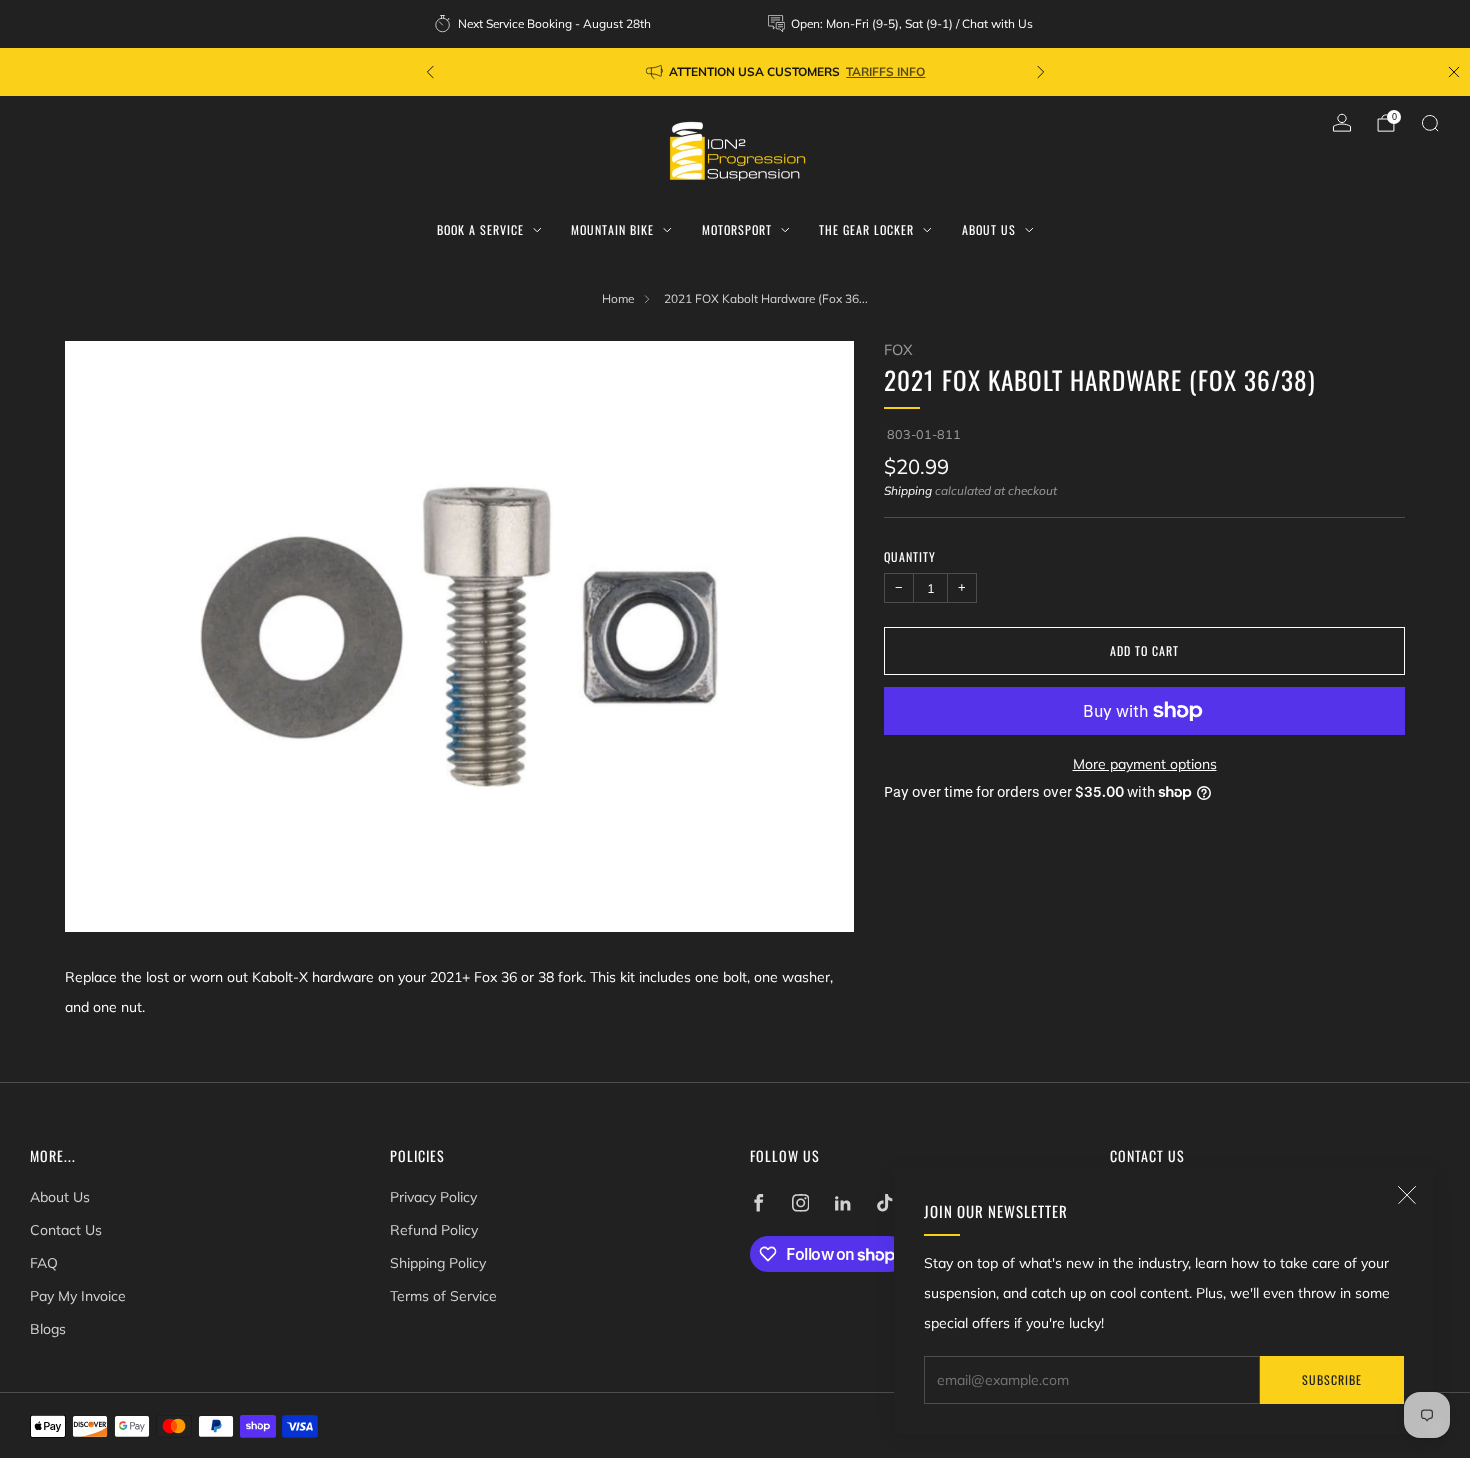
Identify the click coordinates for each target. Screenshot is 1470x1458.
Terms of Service (443, 1296)
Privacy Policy (433, 1197)
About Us (989, 229)
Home (618, 298)
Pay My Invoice (78, 1296)
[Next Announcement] (1041, 72)
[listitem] (544, 24)
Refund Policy (434, 1230)
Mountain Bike (612, 229)
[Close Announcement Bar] (1454, 72)
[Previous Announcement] (430, 72)
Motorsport (737, 229)
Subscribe (1332, 1379)
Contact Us (66, 1230)
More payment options (1145, 764)
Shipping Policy (438, 1263)
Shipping (908, 490)
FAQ (44, 1263)
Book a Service (480, 229)
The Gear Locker (866, 229)
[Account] (1342, 123)
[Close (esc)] (1407, 1195)
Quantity (910, 555)
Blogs (48, 1329)
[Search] (1430, 123)
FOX (898, 349)
